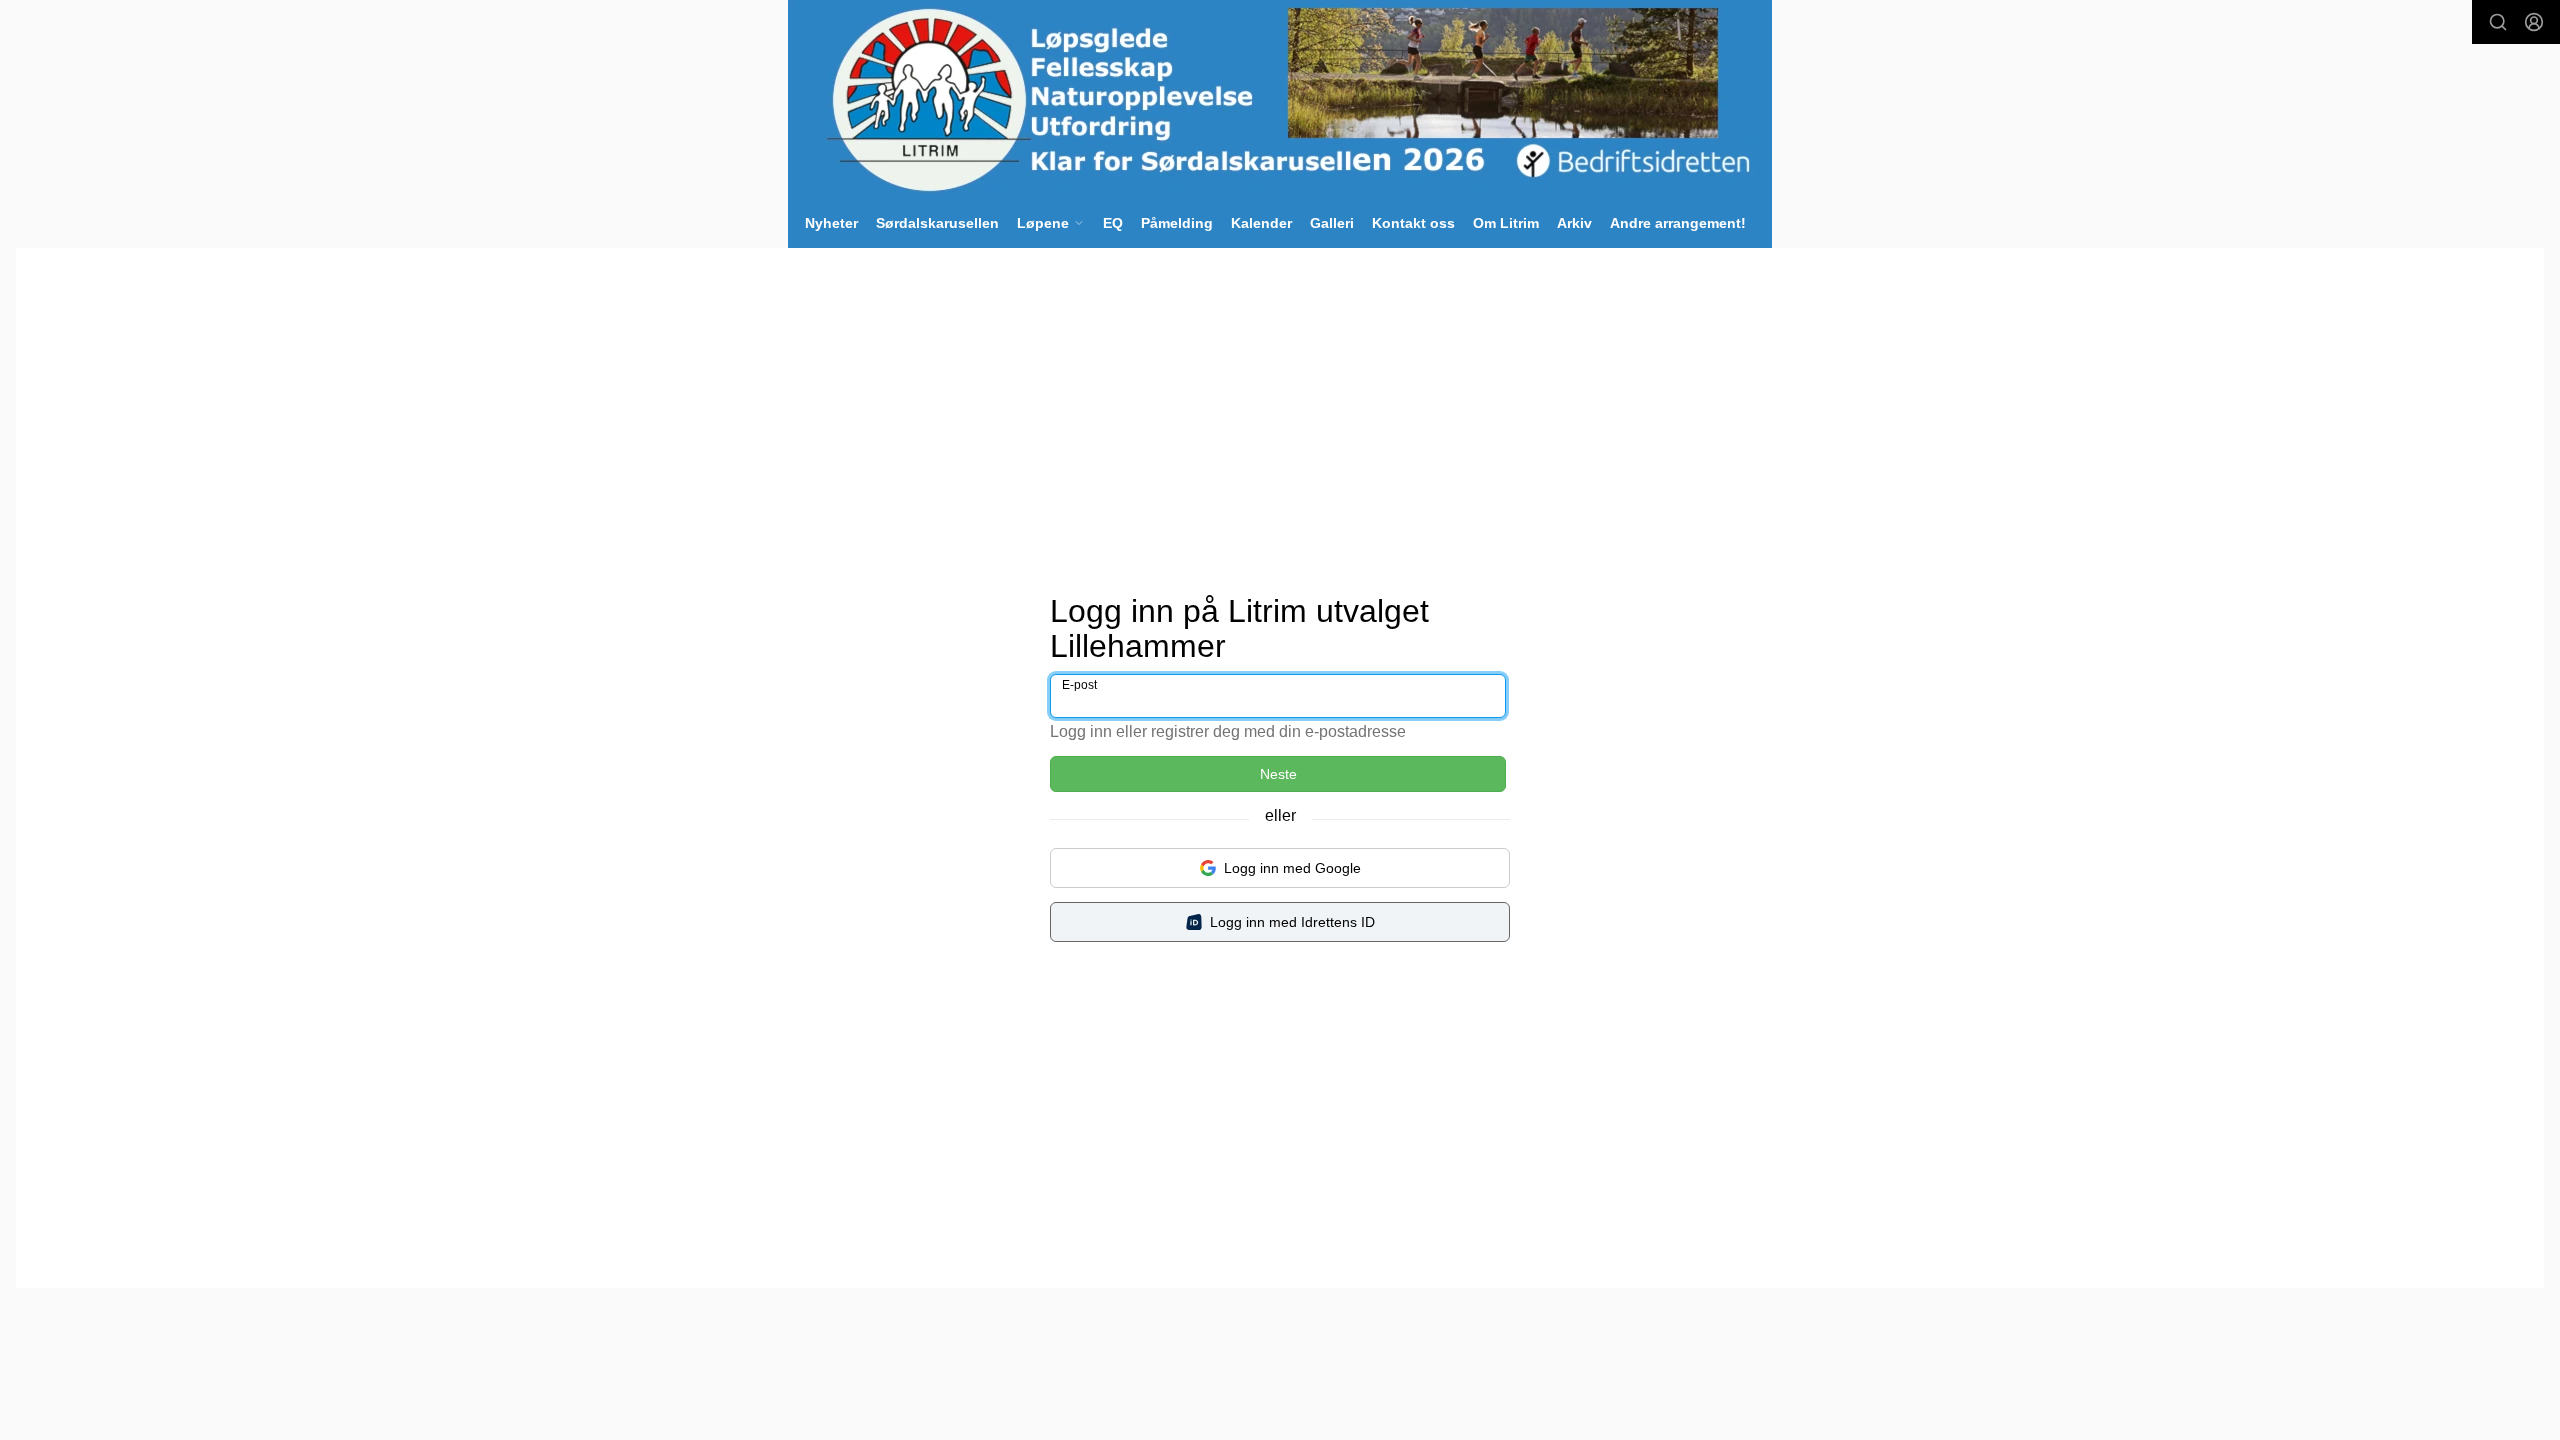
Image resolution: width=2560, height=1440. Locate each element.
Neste (1278, 774)
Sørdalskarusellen (937, 223)
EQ (1113, 223)
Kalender (1261, 223)
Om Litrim (1506, 223)
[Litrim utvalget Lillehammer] (1280, 99)
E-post (1079, 685)
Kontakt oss (1413, 223)
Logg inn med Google (1292, 868)
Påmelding (1177, 223)
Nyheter (831, 223)
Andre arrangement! (1678, 223)
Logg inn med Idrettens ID (1292, 922)
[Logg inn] (2534, 22)
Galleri (1332, 223)
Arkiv (1574, 223)
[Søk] (2498, 22)
